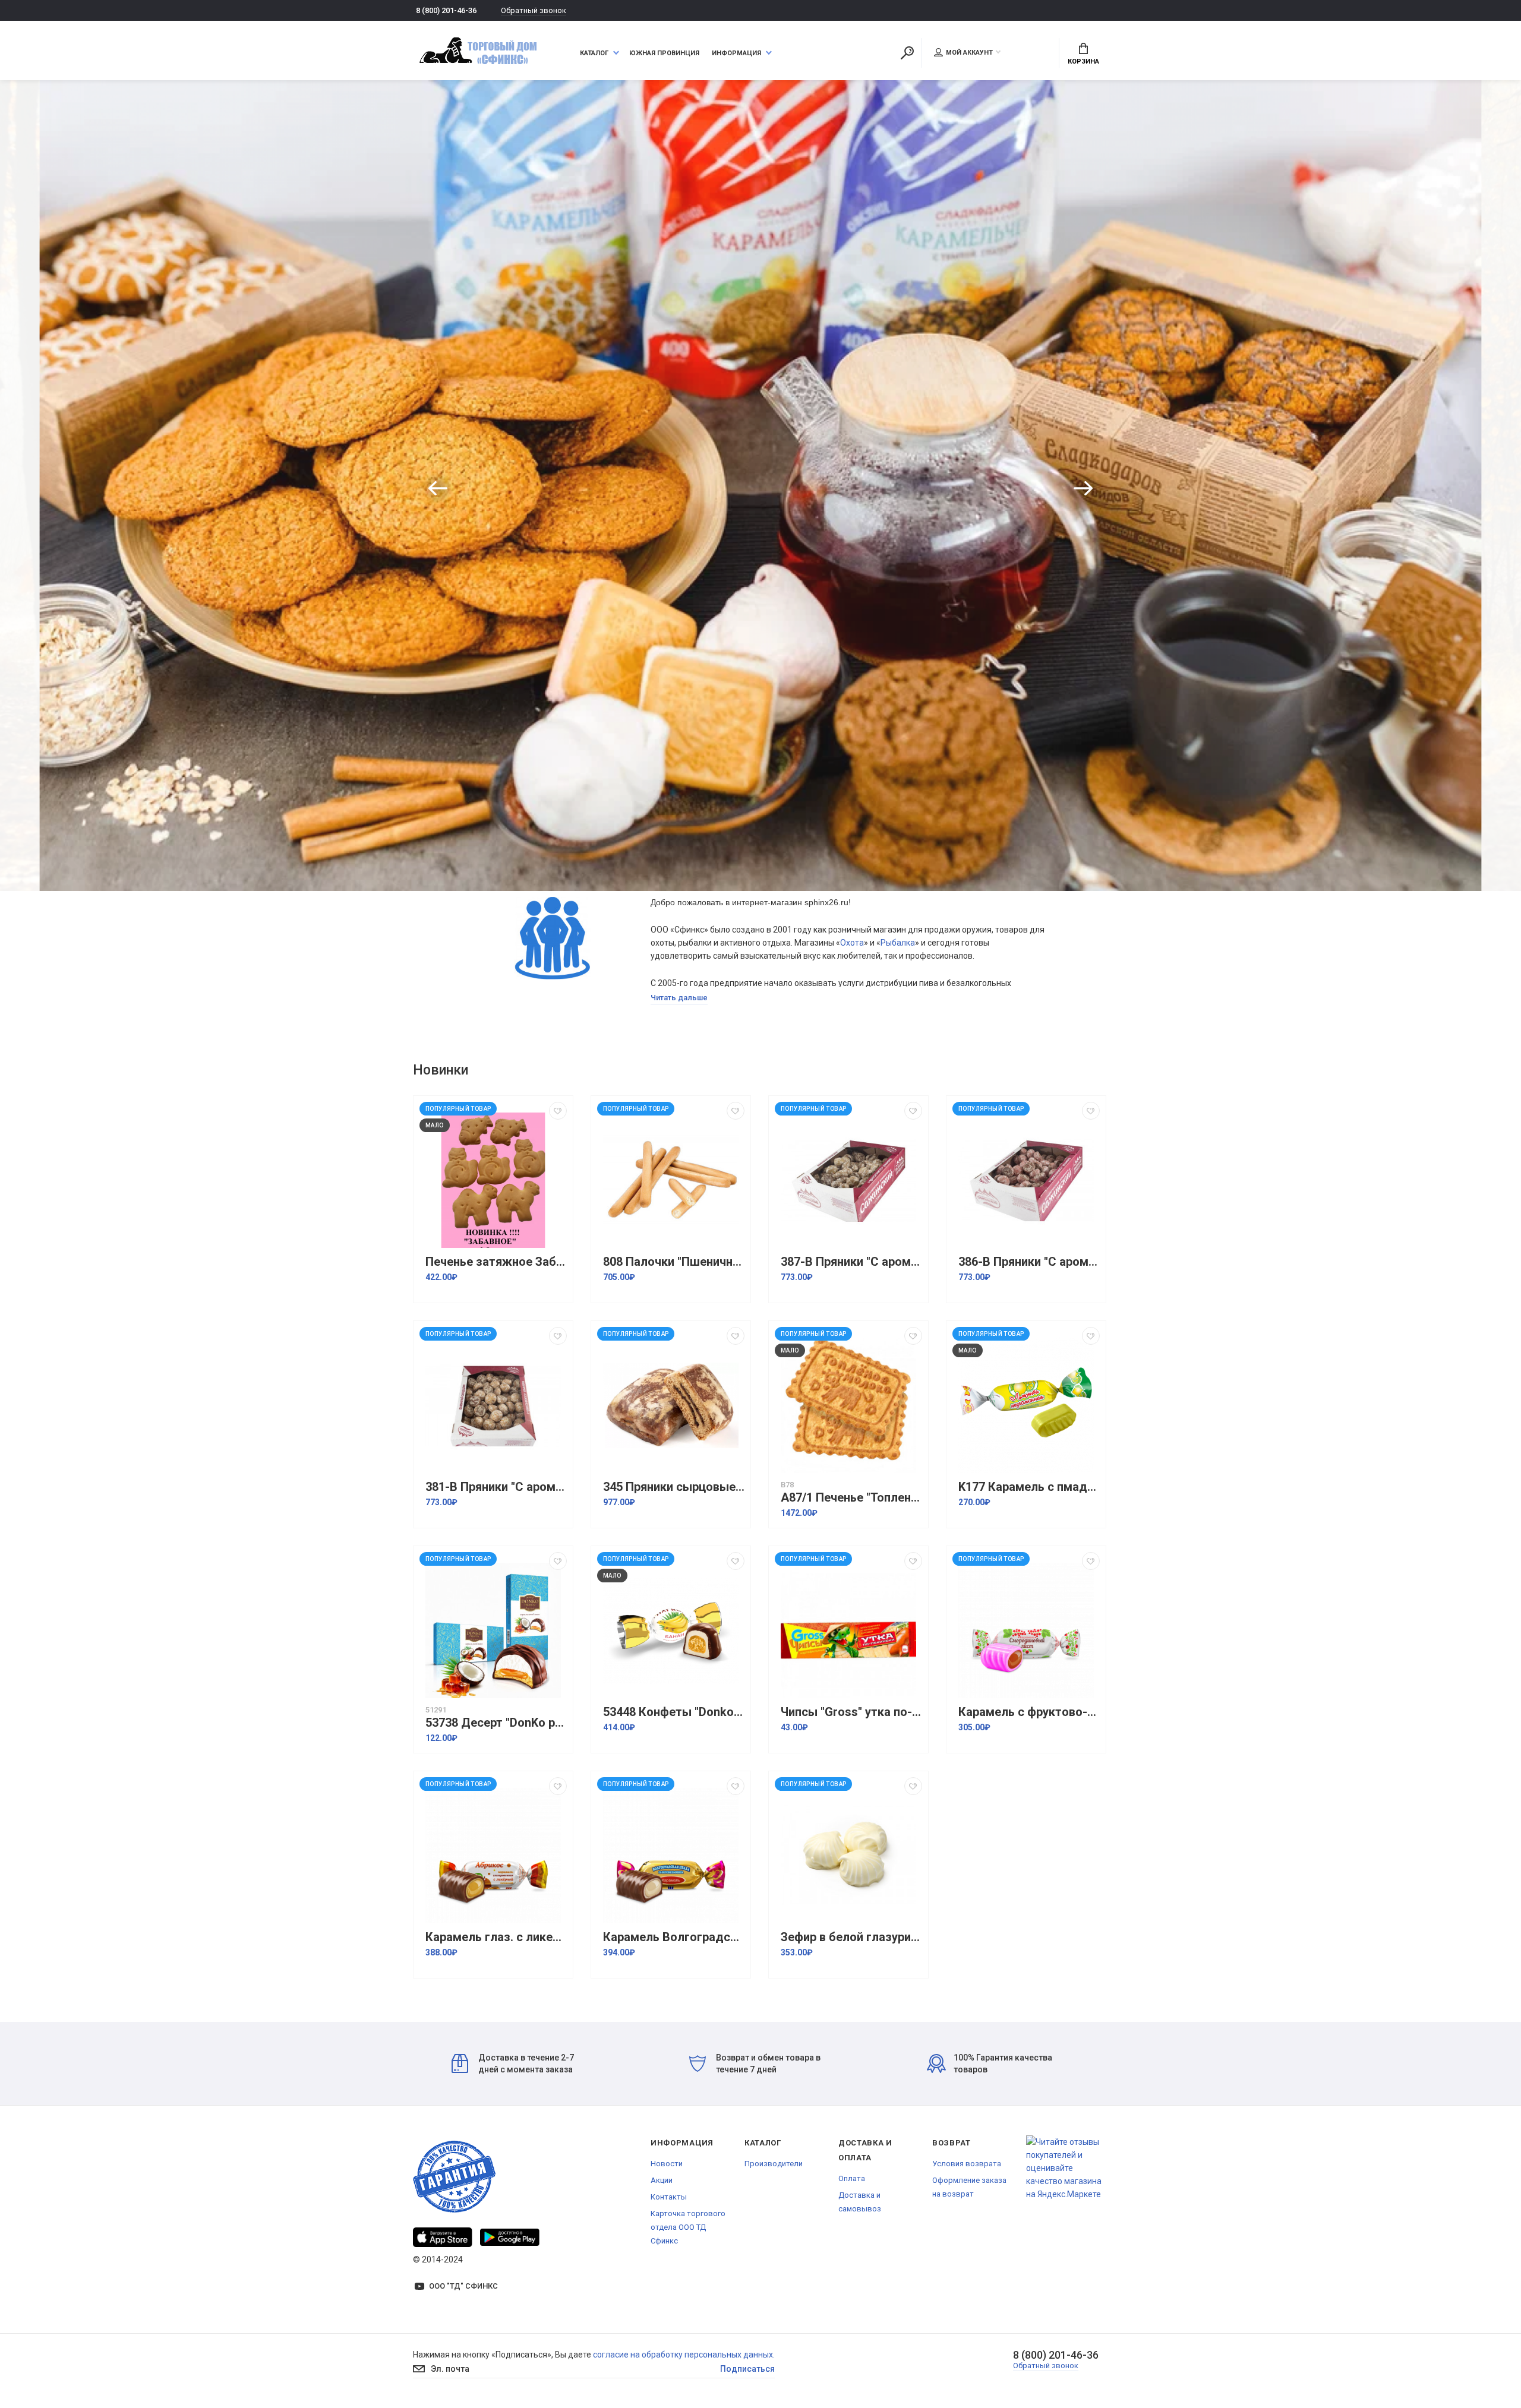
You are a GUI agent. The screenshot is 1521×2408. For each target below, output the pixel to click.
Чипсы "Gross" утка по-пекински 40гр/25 (851, 1712)
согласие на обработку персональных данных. (684, 2355)
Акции (662, 2180)
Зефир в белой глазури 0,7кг (851, 1937)
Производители (774, 2164)
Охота (852, 943)
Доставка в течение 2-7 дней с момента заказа (526, 2063)
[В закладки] (558, 1111)
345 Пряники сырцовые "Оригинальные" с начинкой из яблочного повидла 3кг (674, 1487)
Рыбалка (898, 943)
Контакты (669, 2197)
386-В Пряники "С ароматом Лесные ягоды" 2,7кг (1029, 1262)
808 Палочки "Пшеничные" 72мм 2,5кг (674, 1262)
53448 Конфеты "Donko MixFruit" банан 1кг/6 (674, 1712)
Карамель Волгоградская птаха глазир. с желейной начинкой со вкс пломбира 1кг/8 (674, 1937)
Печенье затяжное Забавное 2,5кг (496, 1262)
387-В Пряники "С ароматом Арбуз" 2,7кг (851, 1262)
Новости (667, 2164)
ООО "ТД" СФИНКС (463, 2286)
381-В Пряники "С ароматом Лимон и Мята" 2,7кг (496, 1487)
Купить (964, 508)
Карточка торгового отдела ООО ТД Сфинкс (688, 2227)
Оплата (852, 2178)
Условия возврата (967, 2164)
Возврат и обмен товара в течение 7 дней (768, 2063)
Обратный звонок (534, 10)
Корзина (1083, 61)
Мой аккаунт (969, 53)
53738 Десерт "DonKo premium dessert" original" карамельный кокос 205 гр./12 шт (496, 1723)
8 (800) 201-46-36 (446, 10)
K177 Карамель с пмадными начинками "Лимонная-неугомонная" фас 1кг (1029, 1487)
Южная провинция (664, 53)
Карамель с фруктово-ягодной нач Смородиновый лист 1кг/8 (1029, 1712)
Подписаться (747, 2369)
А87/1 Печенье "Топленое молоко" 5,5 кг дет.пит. (851, 1498)
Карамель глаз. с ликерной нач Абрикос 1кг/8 (496, 1937)
